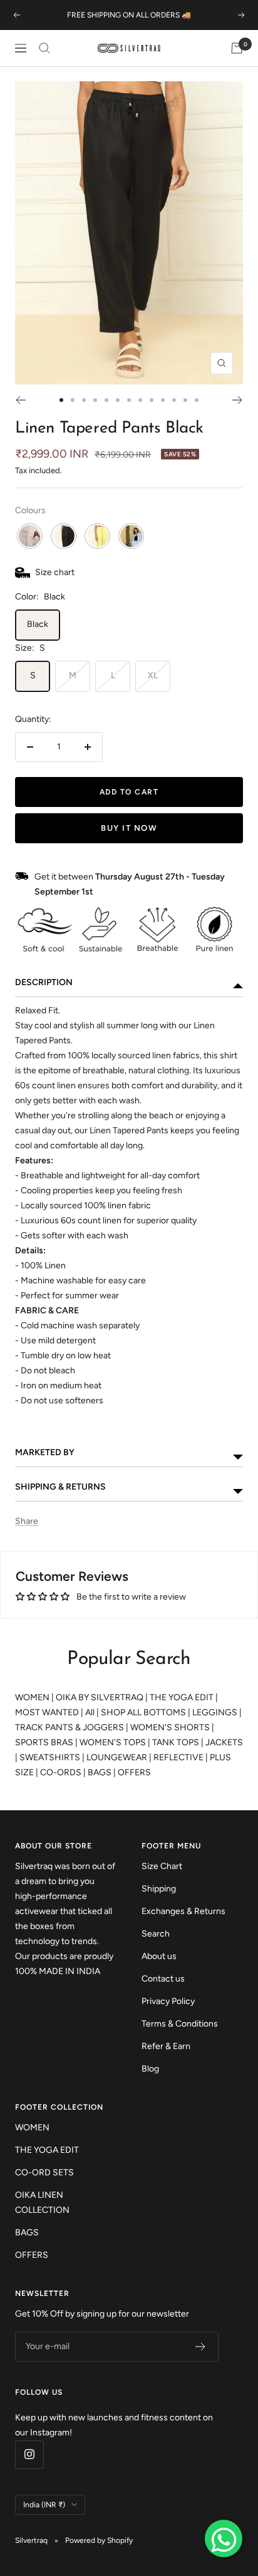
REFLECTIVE (178, 1757)
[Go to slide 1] (61, 400)
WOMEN (32, 1697)
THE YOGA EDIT (182, 1697)
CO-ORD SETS (44, 2173)
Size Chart (162, 1866)
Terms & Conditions (180, 2024)
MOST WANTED (47, 1712)
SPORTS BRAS (44, 1742)
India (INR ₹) (44, 2505)
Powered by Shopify (99, 2540)
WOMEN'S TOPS (113, 1742)
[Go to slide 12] (185, 400)
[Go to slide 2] (73, 400)
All (90, 1712)
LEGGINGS (215, 1712)
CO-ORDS (61, 1772)
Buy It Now (129, 828)
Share (27, 1521)
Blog (150, 2069)
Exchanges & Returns (183, 1911)
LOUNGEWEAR (117, 1757)
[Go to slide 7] (129, 400)
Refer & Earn (166, 2046)
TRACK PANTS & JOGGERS (70, 1727)
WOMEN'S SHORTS (170, 1727)
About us (159, 1956)
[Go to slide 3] (84, 400)
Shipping (159, 1889)
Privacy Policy (168, 2001)
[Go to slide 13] (197, 400)
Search (156, 1934)
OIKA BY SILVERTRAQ (100, 1697)
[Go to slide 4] (95, 400)
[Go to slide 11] (174, 400)
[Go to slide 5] (106, 400)
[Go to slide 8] (140, 400)
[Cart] (237, 48)
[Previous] (20, 400)
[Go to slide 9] (152, 400)
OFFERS (134, 1772)
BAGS (100, 1772)
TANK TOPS (176, 1742)
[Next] (238, 400)
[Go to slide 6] (118, 400)
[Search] (44, 48)
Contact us (163, 1979)
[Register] (201, 2347)
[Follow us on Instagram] (29, 2454)
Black (38, 624)
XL (153, 675)
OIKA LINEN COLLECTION (42, 2203)
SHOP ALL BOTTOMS (143, 1712)
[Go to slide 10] (163, 400)
